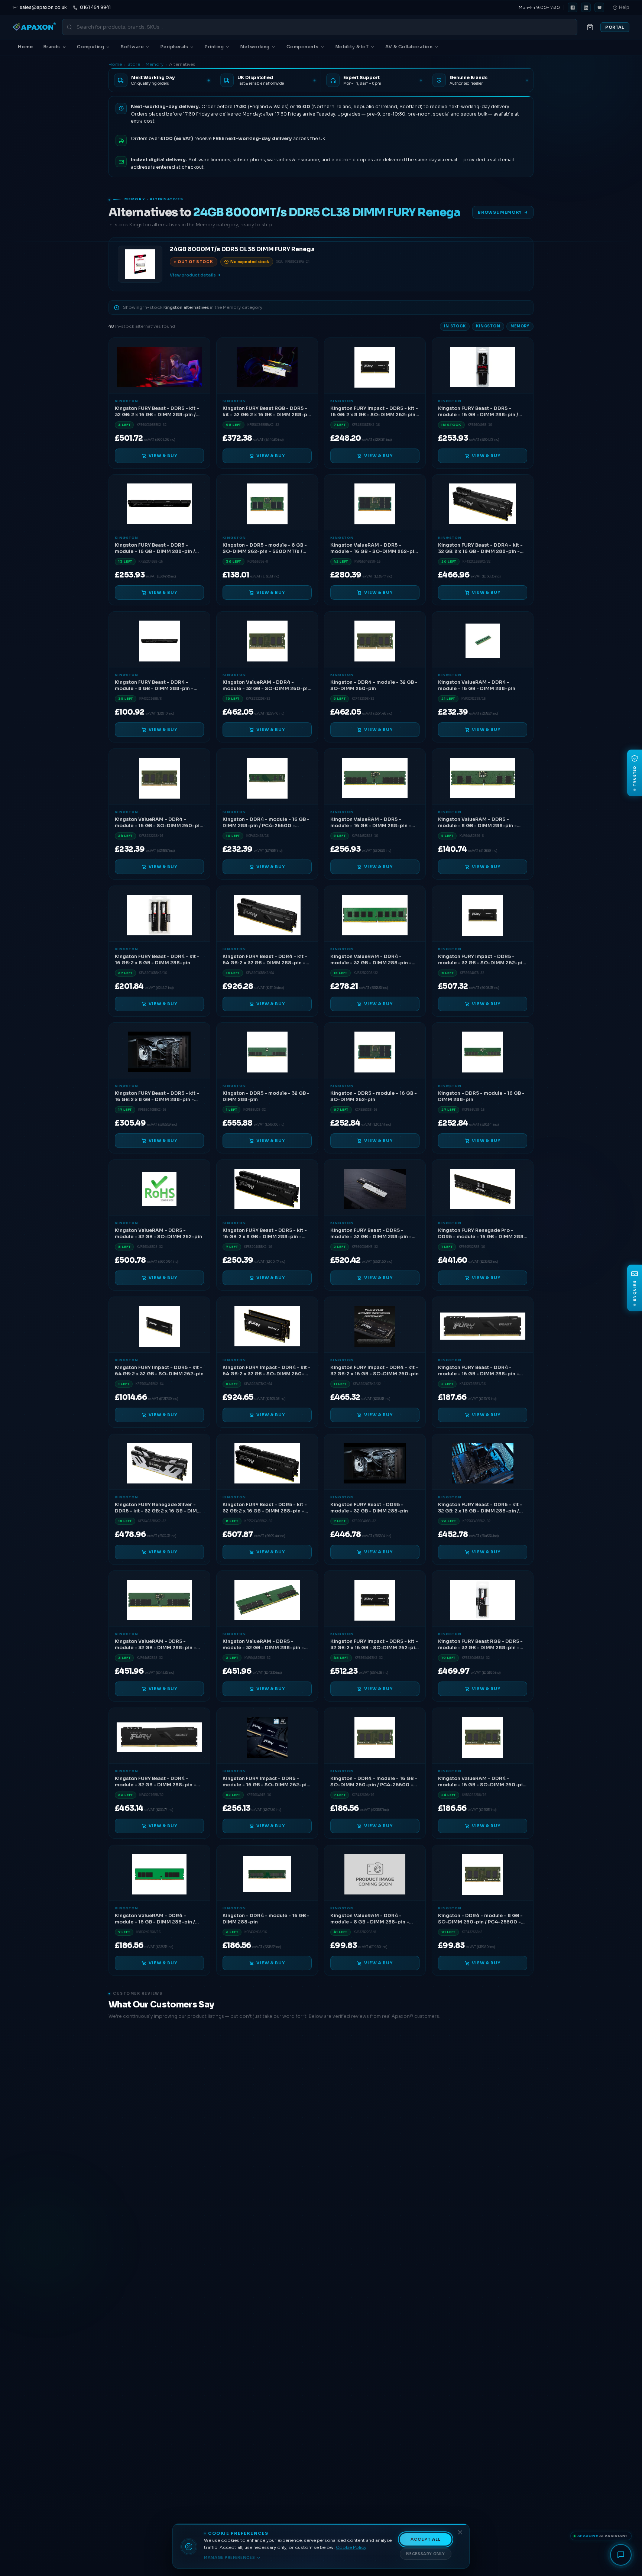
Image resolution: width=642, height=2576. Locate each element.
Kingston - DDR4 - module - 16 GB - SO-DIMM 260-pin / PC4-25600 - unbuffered (374, 1782)
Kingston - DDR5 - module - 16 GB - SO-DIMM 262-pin (374, 1097)
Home (25, 47)
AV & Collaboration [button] (409, 47)
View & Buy (163, 456)
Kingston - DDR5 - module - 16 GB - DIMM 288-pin (481, 1097)
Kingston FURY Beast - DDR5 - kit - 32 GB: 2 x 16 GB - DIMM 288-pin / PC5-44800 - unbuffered (480, 1508)
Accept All (426, 2539)
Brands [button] (52, 47)
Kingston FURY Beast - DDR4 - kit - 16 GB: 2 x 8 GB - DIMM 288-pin (157, 959)
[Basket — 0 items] (590, 27)
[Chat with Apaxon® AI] (621, 2555)
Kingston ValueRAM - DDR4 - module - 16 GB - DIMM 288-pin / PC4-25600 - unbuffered (155, 1919)
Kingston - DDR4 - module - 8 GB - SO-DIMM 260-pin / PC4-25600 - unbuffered (480, 1919)
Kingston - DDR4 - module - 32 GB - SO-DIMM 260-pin (374, 686)
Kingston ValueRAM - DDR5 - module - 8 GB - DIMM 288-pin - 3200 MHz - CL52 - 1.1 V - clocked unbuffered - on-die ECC (479, 823)
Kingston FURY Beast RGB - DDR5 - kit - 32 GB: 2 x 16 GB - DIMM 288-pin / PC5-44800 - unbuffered (267, 412)
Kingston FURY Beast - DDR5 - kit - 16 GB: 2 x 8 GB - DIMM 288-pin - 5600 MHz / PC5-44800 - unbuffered (157, 1097)
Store (134, 64)
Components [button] (303, 47)
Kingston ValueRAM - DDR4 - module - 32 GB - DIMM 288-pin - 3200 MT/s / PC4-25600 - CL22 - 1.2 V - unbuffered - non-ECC (374, 960)
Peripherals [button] (174, 47)
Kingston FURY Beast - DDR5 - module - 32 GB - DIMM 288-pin (369, 1508)
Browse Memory (500, 212)
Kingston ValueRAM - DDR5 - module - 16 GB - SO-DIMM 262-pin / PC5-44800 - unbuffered (374, 549)
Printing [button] (214, 47)
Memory (155, 64)
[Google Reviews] (599, 7)
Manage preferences (230, 2558)
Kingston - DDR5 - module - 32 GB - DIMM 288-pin (266, 1097)
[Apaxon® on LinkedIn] (586, 7)
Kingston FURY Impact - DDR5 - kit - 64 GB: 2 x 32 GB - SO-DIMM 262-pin (159, 1371)
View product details (193, 275)
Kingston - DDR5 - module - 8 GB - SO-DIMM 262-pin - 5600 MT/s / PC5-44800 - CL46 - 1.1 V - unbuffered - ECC (265, 549)
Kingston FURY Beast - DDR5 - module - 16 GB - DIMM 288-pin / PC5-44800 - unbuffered (478, 412)
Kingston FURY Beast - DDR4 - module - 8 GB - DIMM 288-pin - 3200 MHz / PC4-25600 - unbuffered (154, 686)
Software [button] (132, 47)
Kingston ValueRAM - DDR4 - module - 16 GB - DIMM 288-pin (477, 686)
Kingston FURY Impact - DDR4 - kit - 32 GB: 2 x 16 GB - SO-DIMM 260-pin (374, 1371)
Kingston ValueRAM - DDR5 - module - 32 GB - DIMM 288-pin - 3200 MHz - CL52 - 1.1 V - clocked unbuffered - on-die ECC (156, 1645)
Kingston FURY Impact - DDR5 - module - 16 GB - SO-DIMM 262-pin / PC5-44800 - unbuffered (266, 1782)
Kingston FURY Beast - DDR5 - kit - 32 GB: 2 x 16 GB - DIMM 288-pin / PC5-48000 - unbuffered (157, 412)
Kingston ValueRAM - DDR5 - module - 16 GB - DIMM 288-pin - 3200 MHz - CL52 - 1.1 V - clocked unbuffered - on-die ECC (371, 823)
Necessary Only (426, 2554)
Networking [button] (255, 47)
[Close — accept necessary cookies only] (460, 2532)
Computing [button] (90, 47)
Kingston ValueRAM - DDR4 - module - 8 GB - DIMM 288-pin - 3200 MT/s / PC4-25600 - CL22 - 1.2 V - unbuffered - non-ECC (374, 1919)
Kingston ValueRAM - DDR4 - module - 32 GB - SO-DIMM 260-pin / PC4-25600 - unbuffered (267, 686)
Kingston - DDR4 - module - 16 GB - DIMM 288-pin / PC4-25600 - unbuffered (266, 823)
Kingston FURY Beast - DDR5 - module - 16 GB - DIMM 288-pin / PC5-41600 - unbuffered (155, 549)
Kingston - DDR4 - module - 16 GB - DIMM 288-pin (266, 1919)
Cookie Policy (351, 2547)
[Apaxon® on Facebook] (573, 7)
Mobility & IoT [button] (352, 47)
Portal (615, 27)
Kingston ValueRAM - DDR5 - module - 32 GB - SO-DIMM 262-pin (158, 1234)
